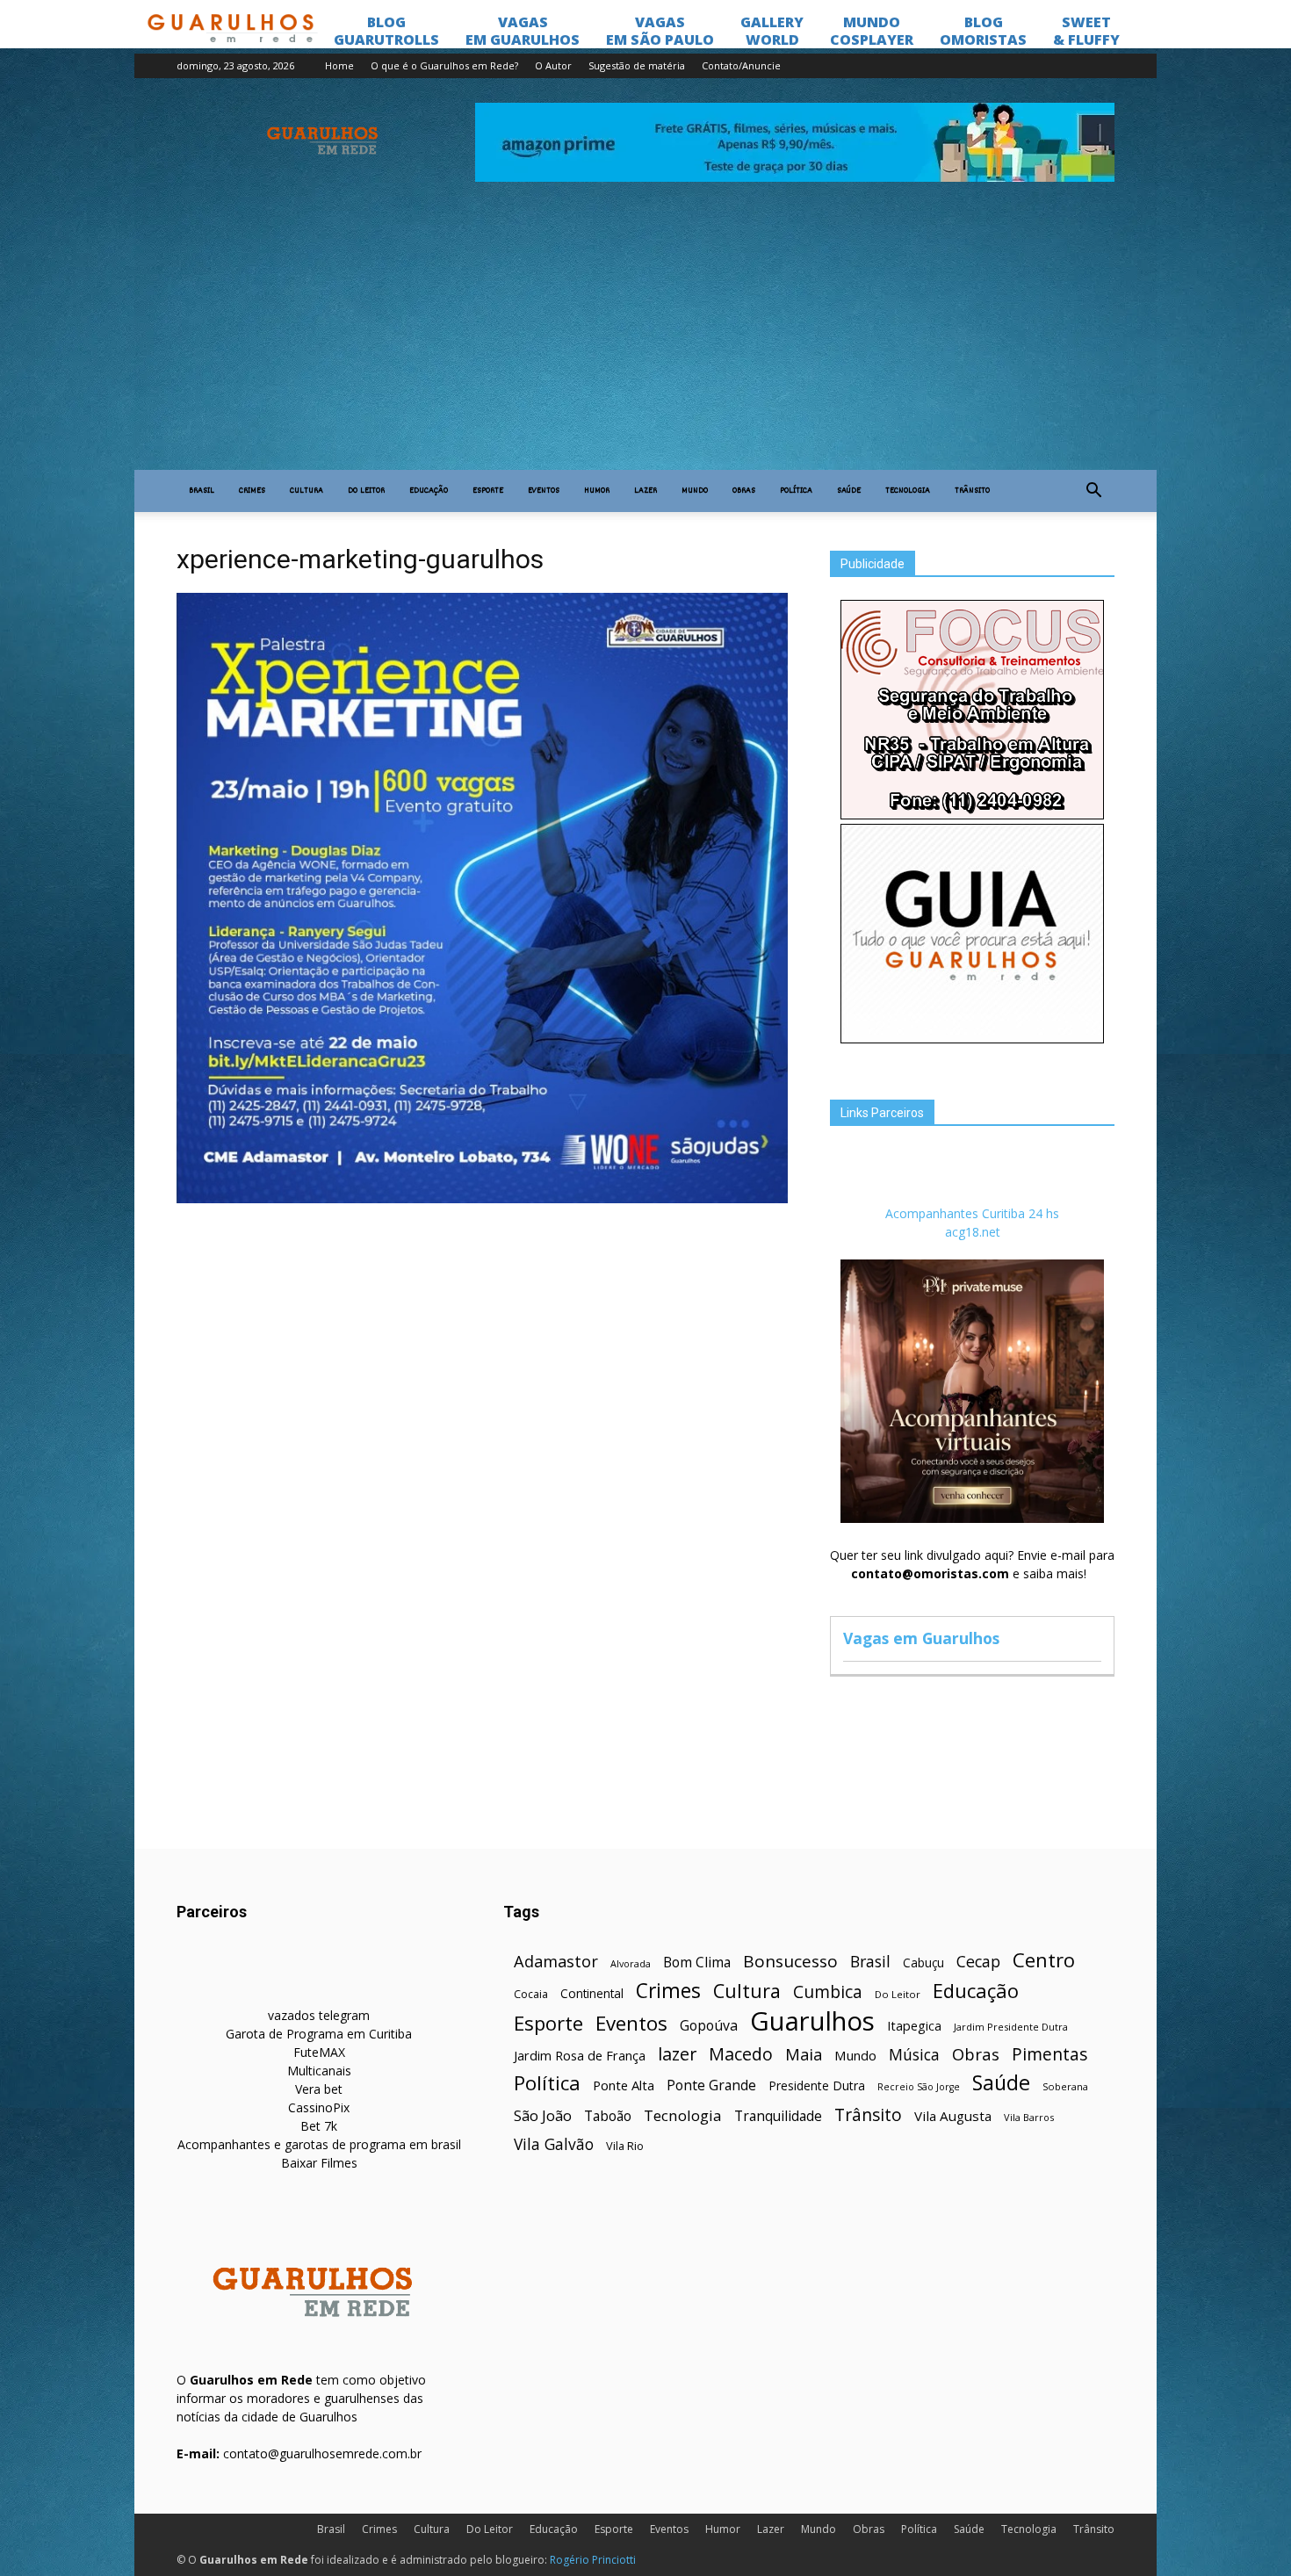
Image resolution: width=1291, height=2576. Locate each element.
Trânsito (972, 491)
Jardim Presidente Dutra (1011, 2027)
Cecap (978, 1962)
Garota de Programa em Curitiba (319, 2034)
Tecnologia (908, 491)
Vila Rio (625, 2146)
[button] (1093, 491)
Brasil (202, 491)
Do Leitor (366, 491)
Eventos (544, 491)
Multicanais (319, 2071)
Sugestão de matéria (637, 65)
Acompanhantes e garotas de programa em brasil (319, 2144)
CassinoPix (319, 2107)
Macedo (741, 2054)
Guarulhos (812, 2021)
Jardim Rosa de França (580, 2055)
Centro (1044, 1960)
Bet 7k (319, 2126)
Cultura (307, 491)
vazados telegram (319, 2015)
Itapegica (914, 2026)
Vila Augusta (953, 2116)
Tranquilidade (778, 2116)
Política (796, 491)
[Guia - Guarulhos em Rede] (972, 1039)
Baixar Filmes (319, 2163)
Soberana (1065, 2086)
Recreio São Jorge (919, 2087)
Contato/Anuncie (741, 65)
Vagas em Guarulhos (921, 1638)
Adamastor (556, 1962)
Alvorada (631, 1963)
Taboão (608, 2116)
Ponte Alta (624, 2085)
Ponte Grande (711, 2085)
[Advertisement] (645, 338)
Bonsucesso (790, 1962)
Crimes (252, 491)
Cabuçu (923, 1963)
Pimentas (1050, 2054)
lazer (677, 2054)
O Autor (553, 65)
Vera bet (319, 2089)
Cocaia (531, 1994)
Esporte (488, 491)
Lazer (645, 491)
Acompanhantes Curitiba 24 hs (972, 1213)
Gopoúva (709, 2026)
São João (543, 2115)
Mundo (695, 491)
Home (339, 65)
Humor (597, 491)
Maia (804, 2054)
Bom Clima (697, 1963)
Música (914, 2055)
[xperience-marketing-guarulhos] (482, 1199)
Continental (592, 1993)
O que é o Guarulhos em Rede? (444, 65)
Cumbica (828, 1992)
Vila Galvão (554, 2144)
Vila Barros (1029, 2117)
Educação (429, 491)
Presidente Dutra (817, 2085)
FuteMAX (319, 2052)
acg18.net (973, 1232)
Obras (744, 491)
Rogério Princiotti (593, 2560)
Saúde (849, 491)
